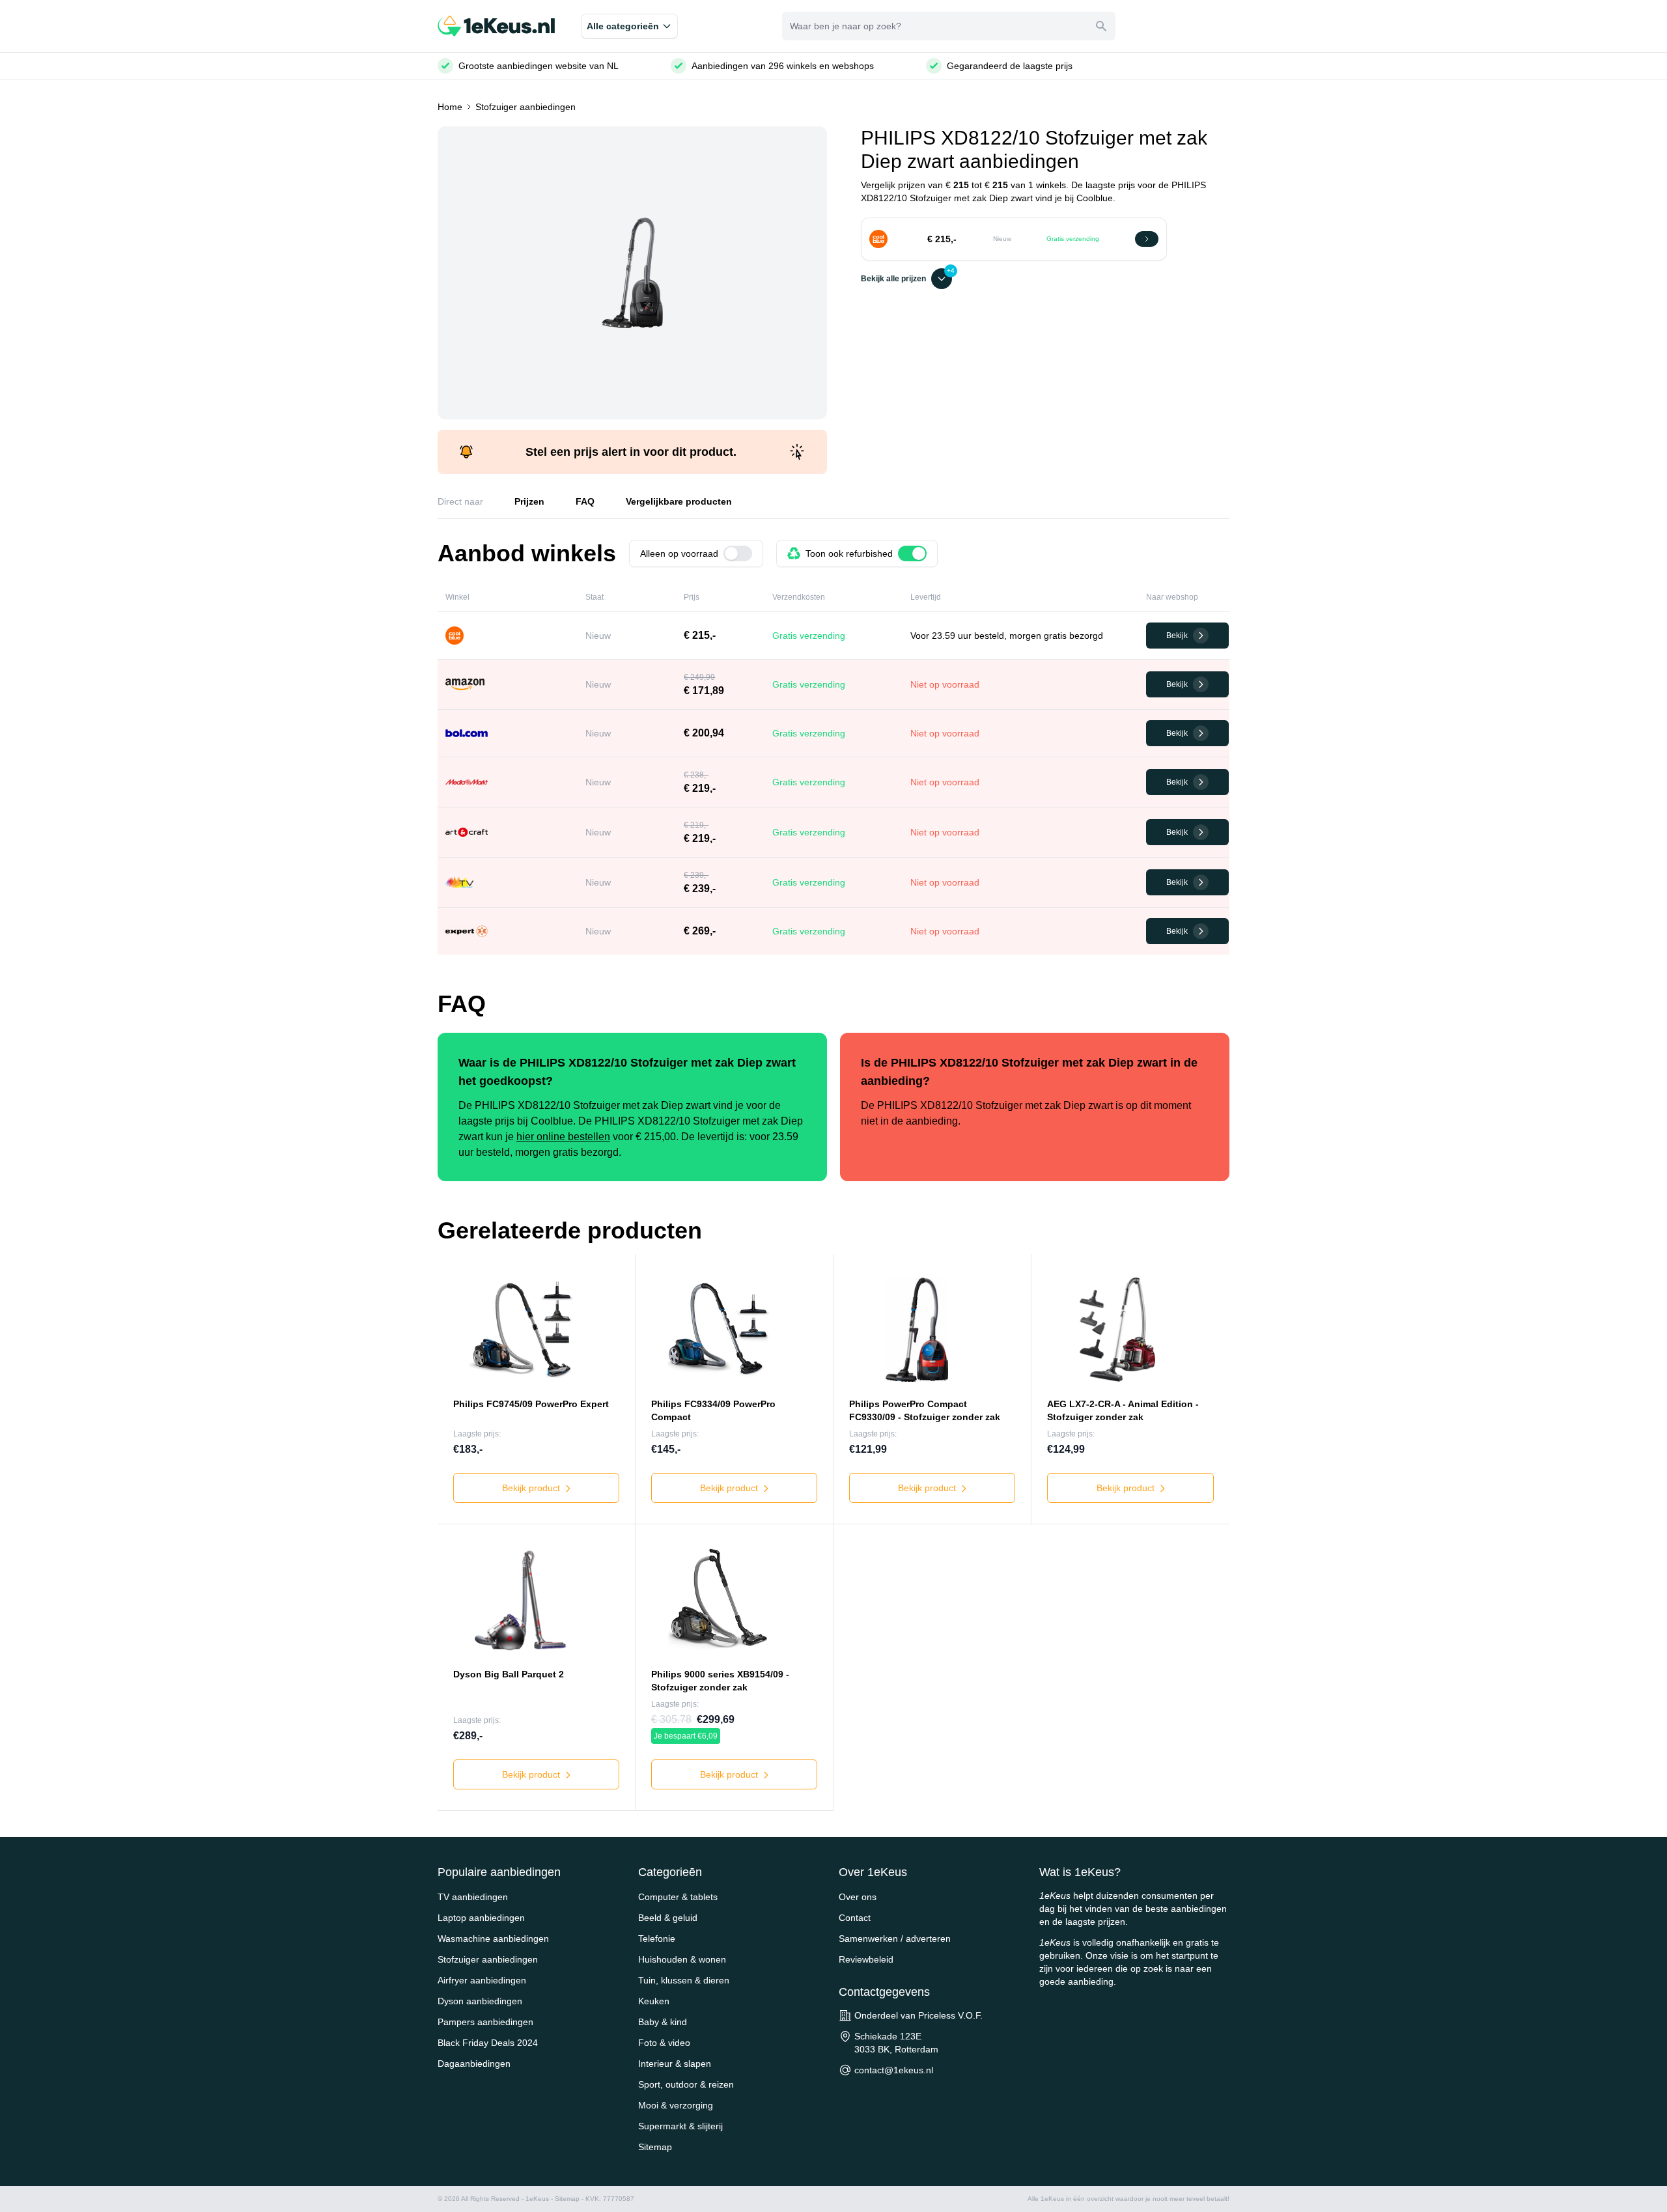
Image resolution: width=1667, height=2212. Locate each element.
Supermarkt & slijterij (680, 2126)
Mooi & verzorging (676, 2105)
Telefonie (657, 1939)
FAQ (585, 501)
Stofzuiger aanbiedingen (525, 107)
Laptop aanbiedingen (481, 1918)
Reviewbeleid (866, 1959)
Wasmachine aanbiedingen (493, 1939)
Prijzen (529, 501)
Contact (855, 1918)
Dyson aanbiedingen (480, 2001)
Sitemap (655, 2147)
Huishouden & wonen (682, 1959)
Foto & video (664, 2043)
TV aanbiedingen (473, 1897)
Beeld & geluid (668, 1918)
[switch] (738, 553)
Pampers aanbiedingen (485, 2022)
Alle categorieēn (623, 26)
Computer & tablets (678, 1897)
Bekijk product (532, 1488)
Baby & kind (663, 2022)
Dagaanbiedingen (474, 2064)
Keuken (654, 2001)
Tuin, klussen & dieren (684, 1980)
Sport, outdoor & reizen (686, 2084)
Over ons (858, 1897)
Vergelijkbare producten (679, 501)
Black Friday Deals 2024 (488, 2043)
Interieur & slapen (675, 2064)
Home (450, 107)
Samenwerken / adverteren (895, 1939)
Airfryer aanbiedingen (482, 1980)
